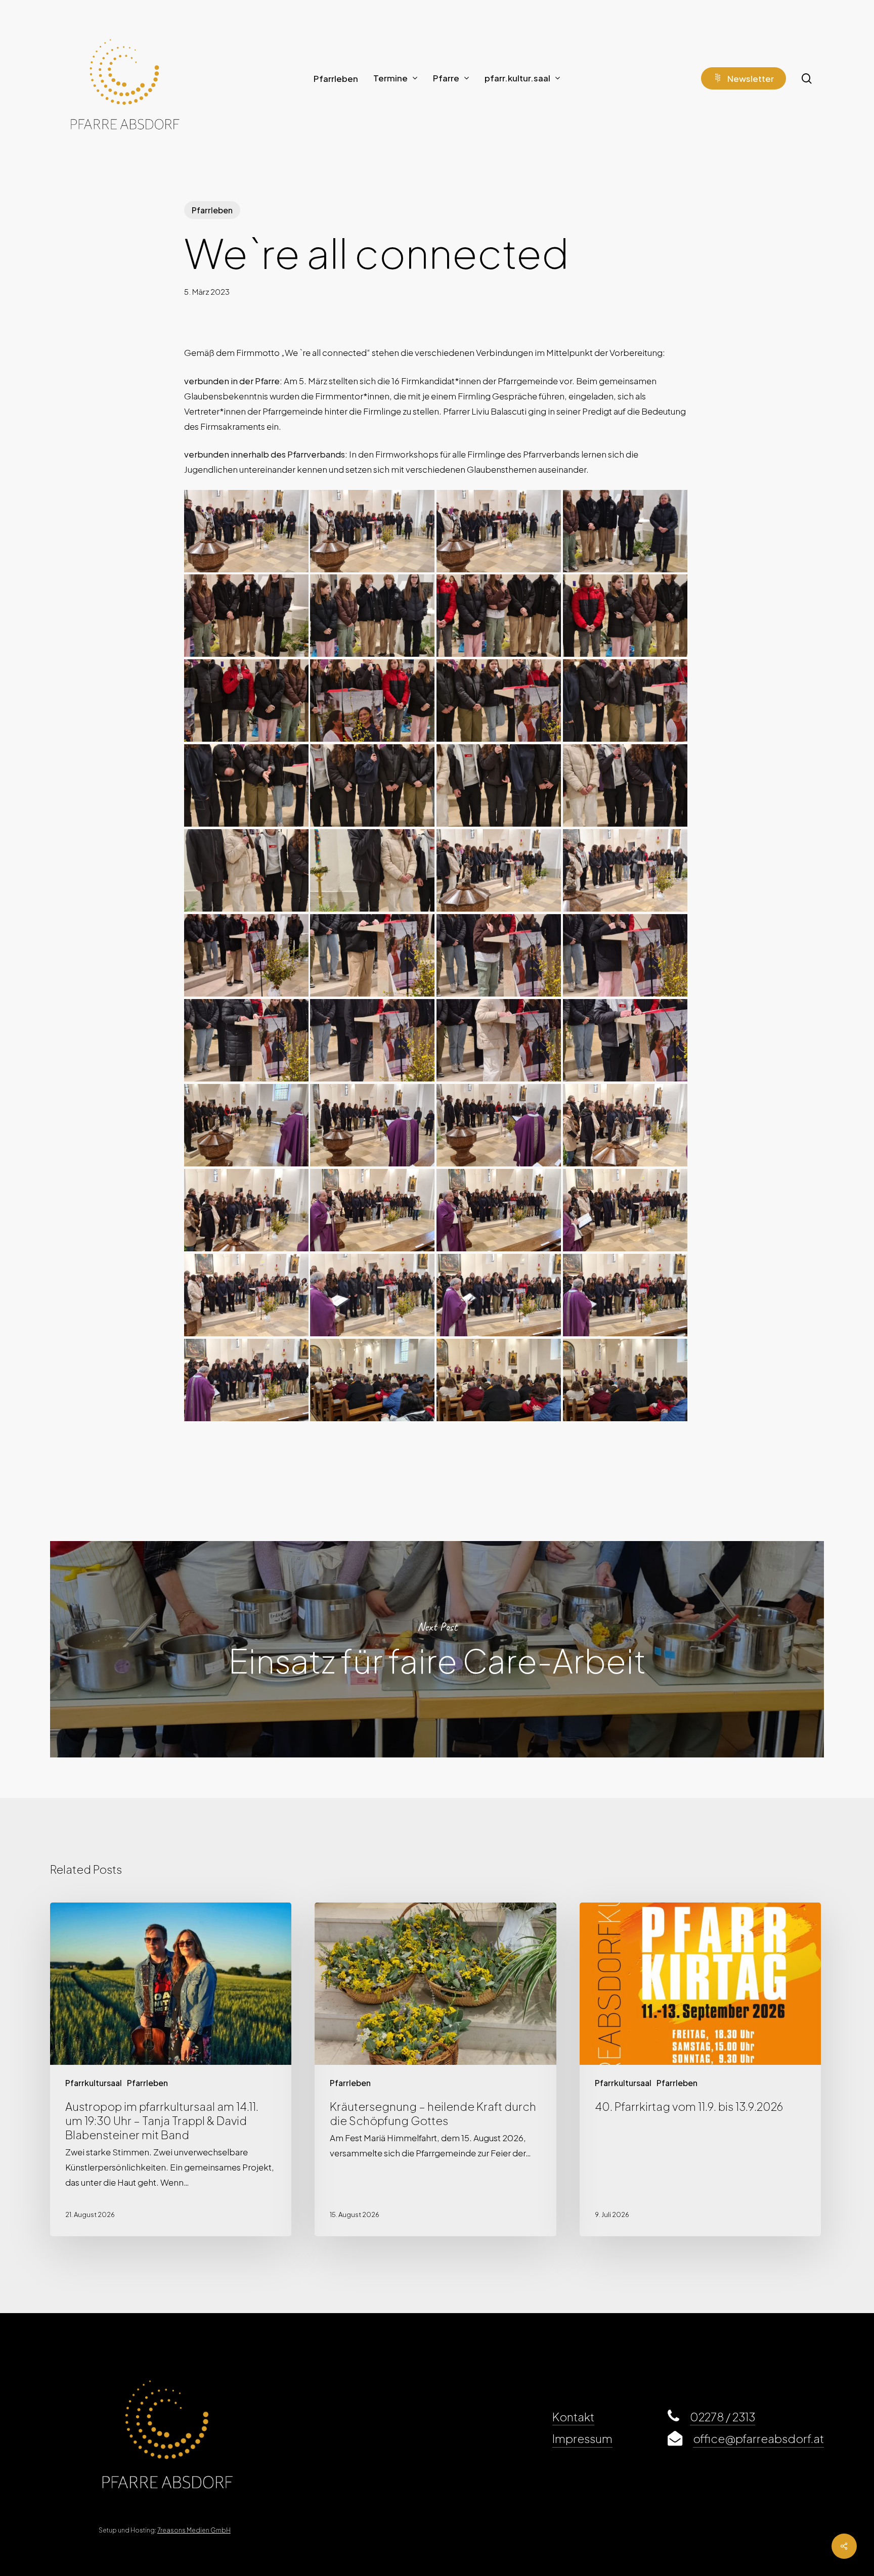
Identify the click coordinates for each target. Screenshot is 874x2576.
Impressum (582, 2438)
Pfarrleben (212, 210)
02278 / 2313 (723, 2417)
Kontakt (573, 2417)
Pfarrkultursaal (94, 2083)
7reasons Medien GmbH (194, 2530)
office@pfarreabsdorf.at (758, 2438)
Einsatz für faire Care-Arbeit (437, 1649)
